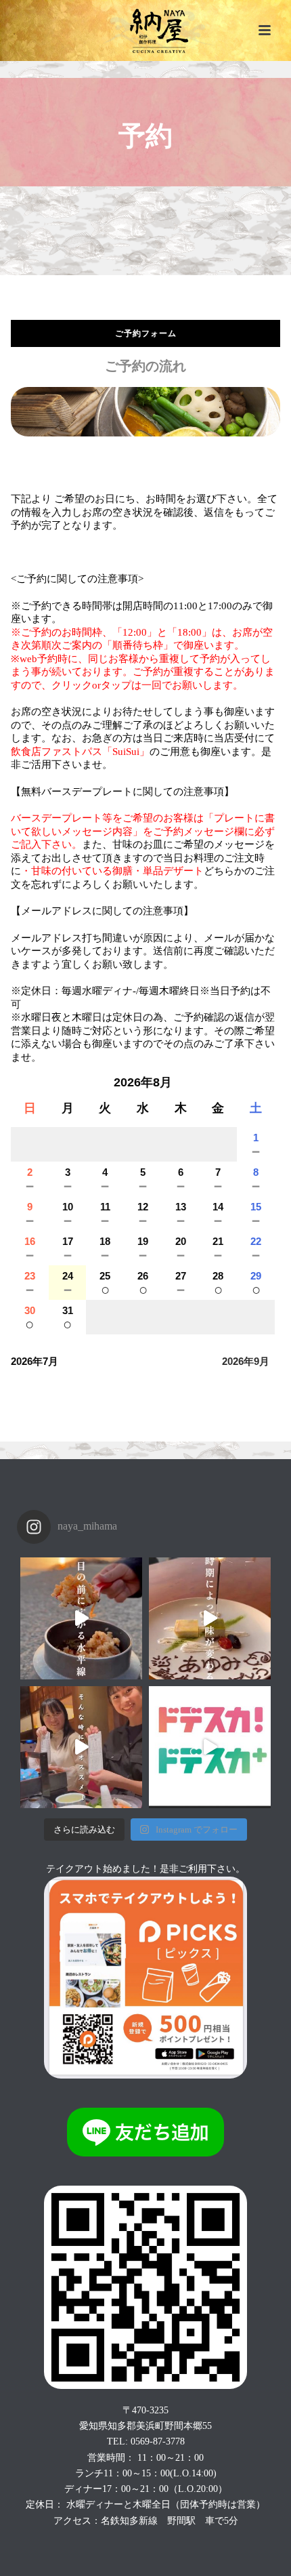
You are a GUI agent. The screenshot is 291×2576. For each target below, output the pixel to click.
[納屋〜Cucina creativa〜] (146, 30)
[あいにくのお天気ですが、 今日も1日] (210, 1618)
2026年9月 (246, 1361)
